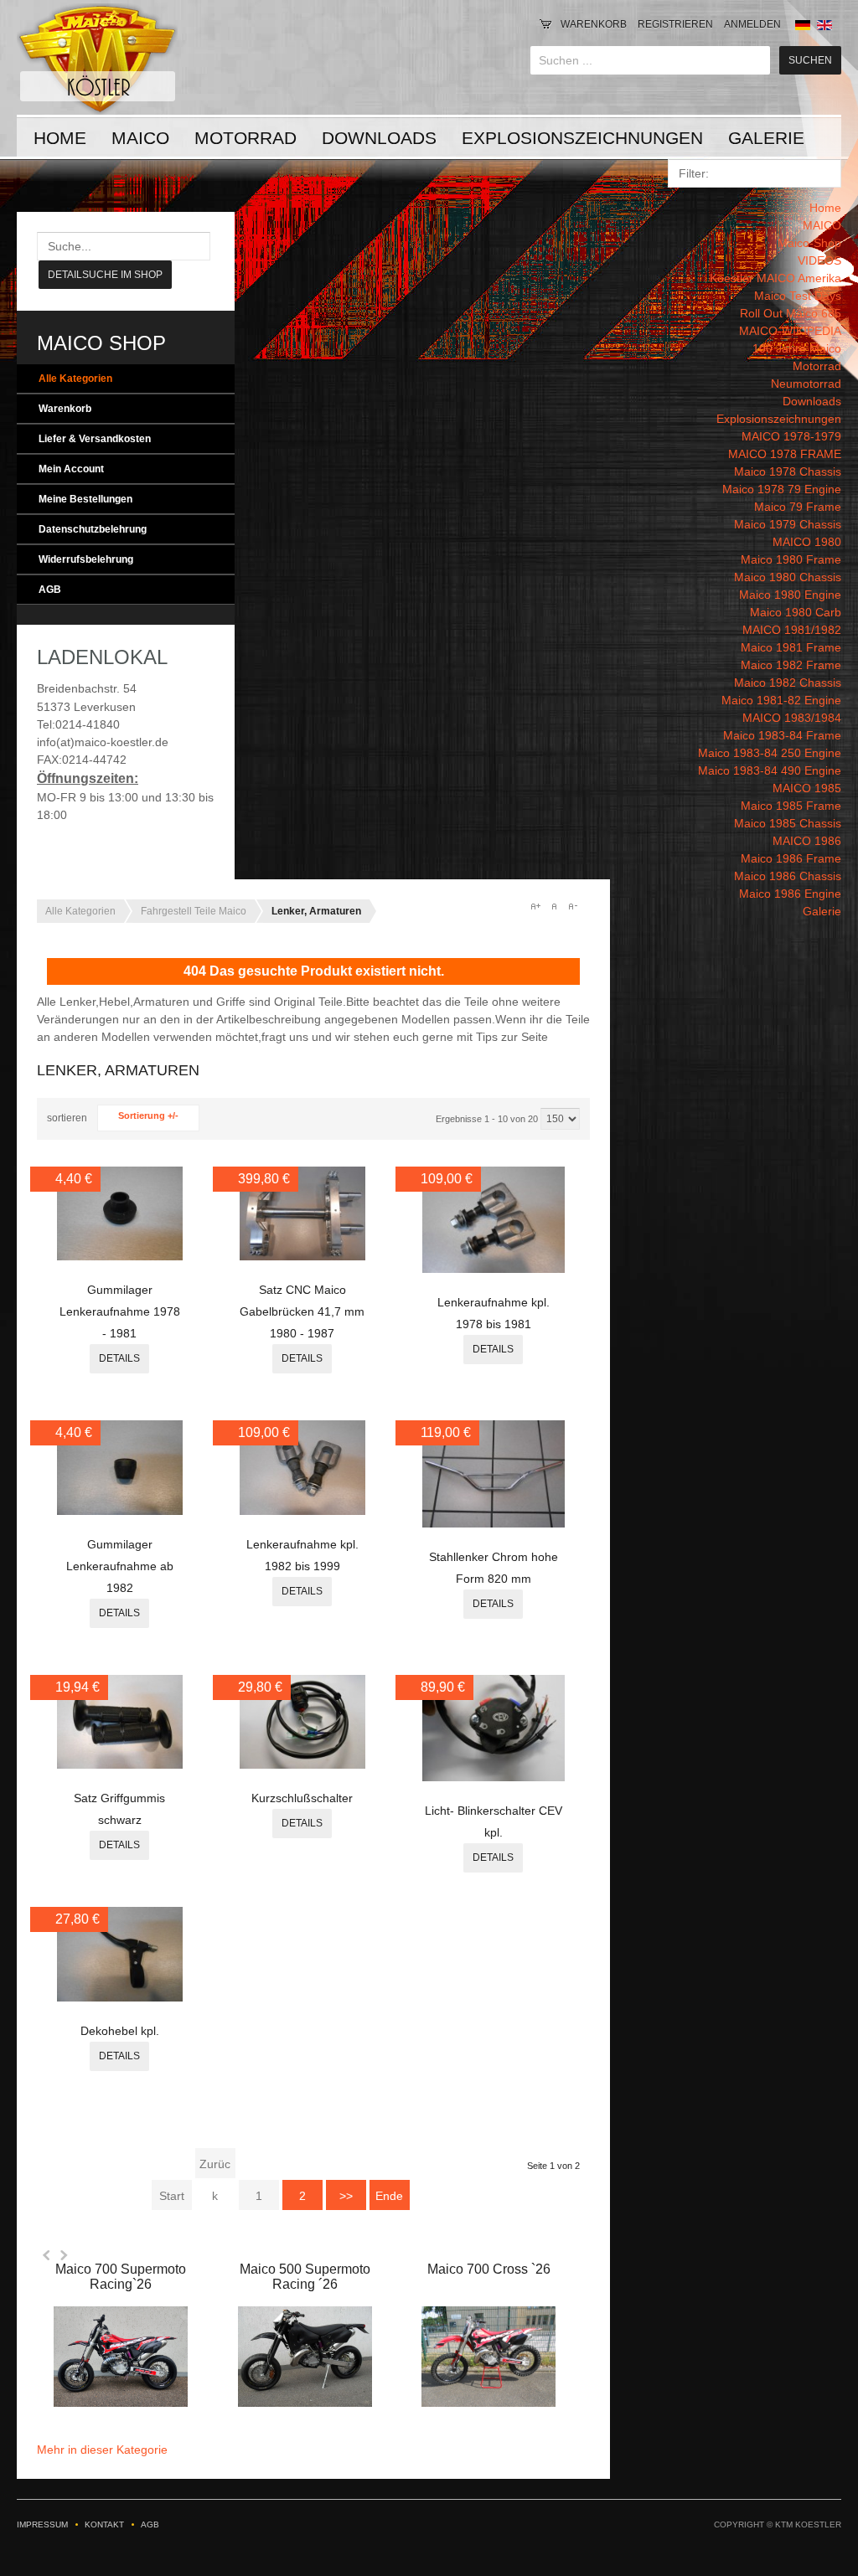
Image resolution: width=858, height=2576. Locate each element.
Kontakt (104, 2524)
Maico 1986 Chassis (788, 876)
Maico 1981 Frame (791, 647)
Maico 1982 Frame (791, 665)
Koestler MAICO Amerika (775, 278)
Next (64, 2255)
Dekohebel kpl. (120, 2031)
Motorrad (246, 138)
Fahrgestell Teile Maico (194, 911)
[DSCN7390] (494, 1777)
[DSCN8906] (494, 1523)
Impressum (42, 2524)
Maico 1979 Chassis (788, 524)
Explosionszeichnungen (582, 138)
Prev (47, 2255)
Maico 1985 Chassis (788, 823)
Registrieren (675, 24)
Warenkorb (594, 24)
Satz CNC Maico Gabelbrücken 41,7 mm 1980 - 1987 (302, 1311)
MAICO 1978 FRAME (785, 454)
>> (346, 2196)
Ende (389, 2196)
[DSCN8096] (120, 1997)
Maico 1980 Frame (791, 559)
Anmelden (752, 24)
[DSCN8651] (302, 1511)
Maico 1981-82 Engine (781, 700)
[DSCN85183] (120, 1256)
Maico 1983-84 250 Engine (770, 753)
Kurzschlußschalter (302, 1798)
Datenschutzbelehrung (93, 529)
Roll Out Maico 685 (791, 313)
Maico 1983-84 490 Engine (770, 770)
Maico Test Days (798, 296)
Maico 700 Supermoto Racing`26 (121, 2277)
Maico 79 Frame (798, 507)
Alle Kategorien (75, 379)
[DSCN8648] (494, 1269)
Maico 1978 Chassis (788, 471)
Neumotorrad (806, 384)
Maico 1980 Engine (790, 595)
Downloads (379, 138)
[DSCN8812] (120, 1765)
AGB (50, 590)
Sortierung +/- (148, 1115)
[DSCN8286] (120, 1511)
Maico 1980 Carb (796, 612)
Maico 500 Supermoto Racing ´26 (305, 2277)
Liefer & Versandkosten (95, 439)
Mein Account (71, 469)
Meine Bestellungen (85, 499)
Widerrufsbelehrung (86, 559)
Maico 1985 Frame (791, 806)
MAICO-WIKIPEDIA (790, 331)
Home (60, 138)
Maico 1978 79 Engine (782, 489)
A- (572, 906)
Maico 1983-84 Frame (782, 735)
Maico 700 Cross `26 (489, 2269)
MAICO (140, 138)
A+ (535, 906)
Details (119, 1358)
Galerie (766, 138)
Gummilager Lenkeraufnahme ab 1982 (120, 1566)
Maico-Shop (809, 243)
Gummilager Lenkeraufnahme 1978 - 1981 (120, 1311)
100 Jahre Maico (797, 348)
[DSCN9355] (302, 1256)
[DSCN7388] (302, 1765)
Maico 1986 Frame (791, 858)
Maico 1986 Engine (790, 894)
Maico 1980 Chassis (788, 577)
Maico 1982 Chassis (788, 683)
